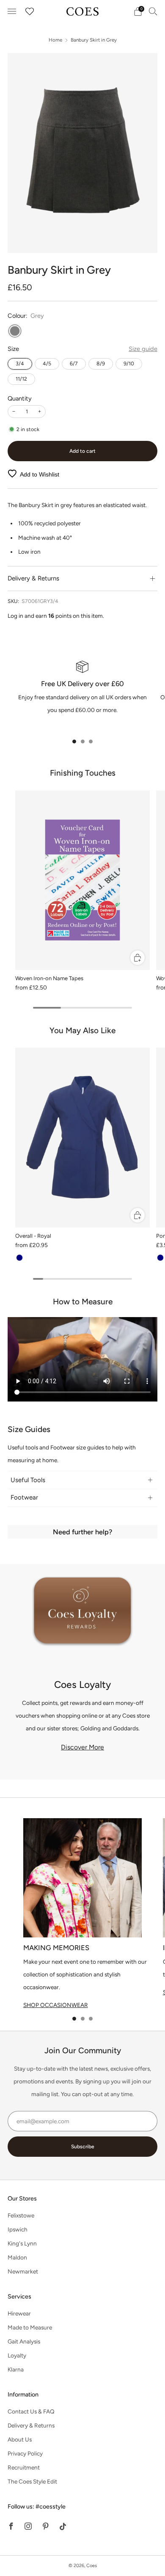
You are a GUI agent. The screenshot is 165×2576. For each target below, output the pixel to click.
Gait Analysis (24, 2341)
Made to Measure (30, 2327)
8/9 (101, 363)
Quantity (20, 398)
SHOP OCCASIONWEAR (56, 2005)
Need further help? (82, 1532)
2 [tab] (83, 741)
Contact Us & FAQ (31, 2411)
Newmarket (23, 2271)
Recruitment (24, 2467)
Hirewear (19, 2313)
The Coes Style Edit (32, 2481)
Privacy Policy (25, 2453)
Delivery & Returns (31, 2425)
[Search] (153, 11)
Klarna (16, 2369)
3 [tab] (91, 741)
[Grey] (15, 331)
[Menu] (12, 11)
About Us (20, 2439)
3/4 (20, 363)
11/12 (21, 379)
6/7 (74, 363)
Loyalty (17, 2355)
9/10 (129, 363)
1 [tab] (74, 741)
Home (55, 40)
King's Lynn (22, 2243)
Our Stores (22, 2198)
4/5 (47, 363)
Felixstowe (21, 2215)
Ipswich (18, 2229)
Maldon (17, 2257)
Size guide (143, 349)
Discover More (82, 1747)
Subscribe (83, 2147)
